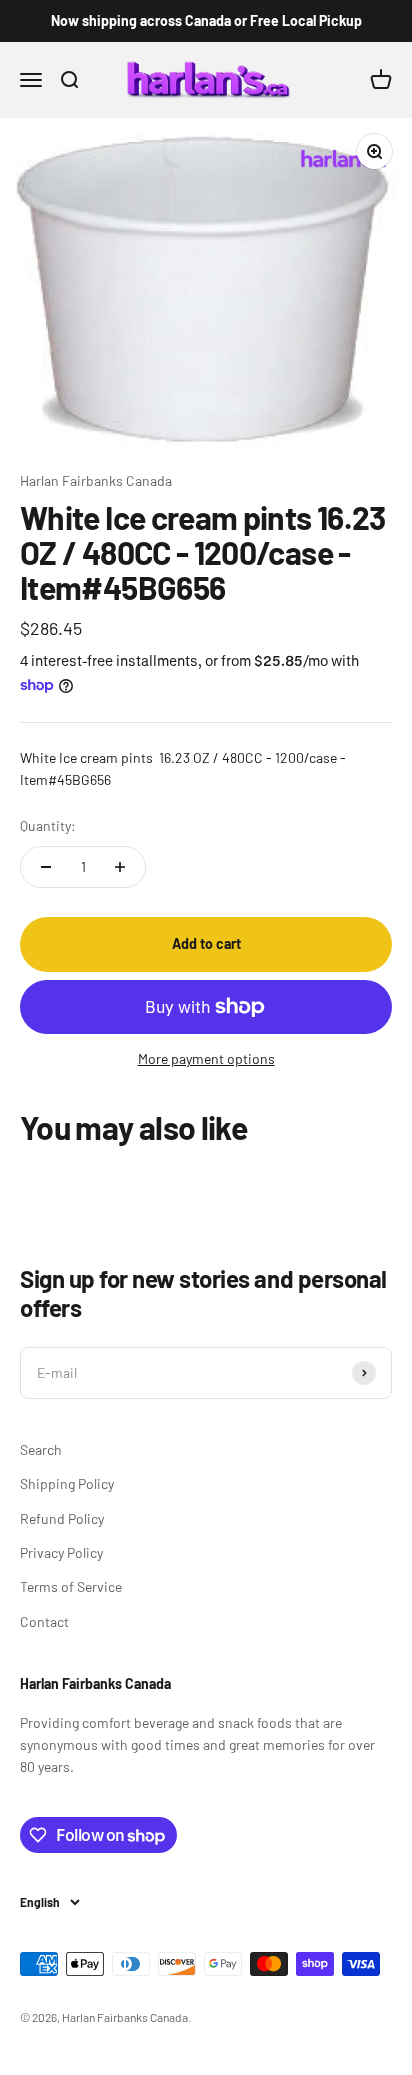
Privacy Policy (61, 1552)
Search (41, 1449)
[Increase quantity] (120, 867)
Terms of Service (71, 1586)
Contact (44, 1621)
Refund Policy (62, 1518)
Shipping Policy (67, 1483)
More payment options (206, 1058)
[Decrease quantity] (46, 867)
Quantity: (48, 825)
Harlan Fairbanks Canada (96, 480)
